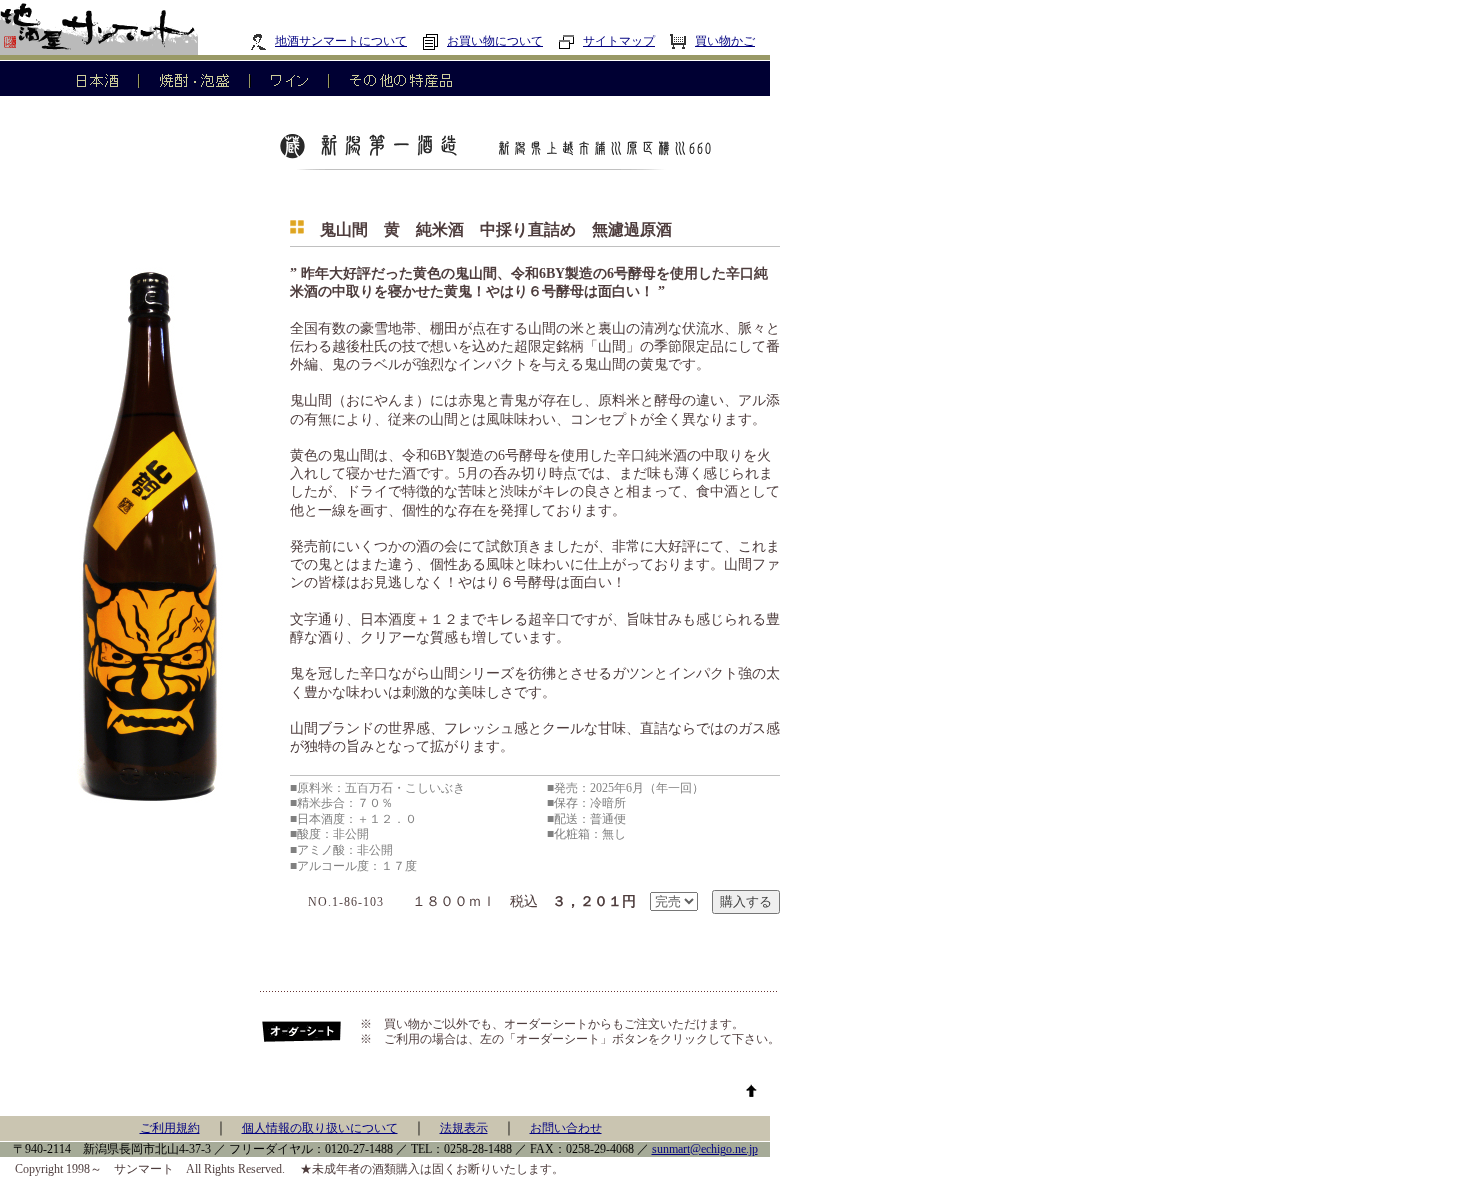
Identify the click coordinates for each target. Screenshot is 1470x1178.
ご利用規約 (170, 1128)
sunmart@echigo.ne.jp (705, 1149)
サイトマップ (619, 41)
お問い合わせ (566, 1128)
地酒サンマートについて (341, 41)
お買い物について (495, 41)
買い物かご (725, 41)
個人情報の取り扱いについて (320, 1128)
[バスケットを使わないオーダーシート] (303, 1039)
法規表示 (464, 1128)
